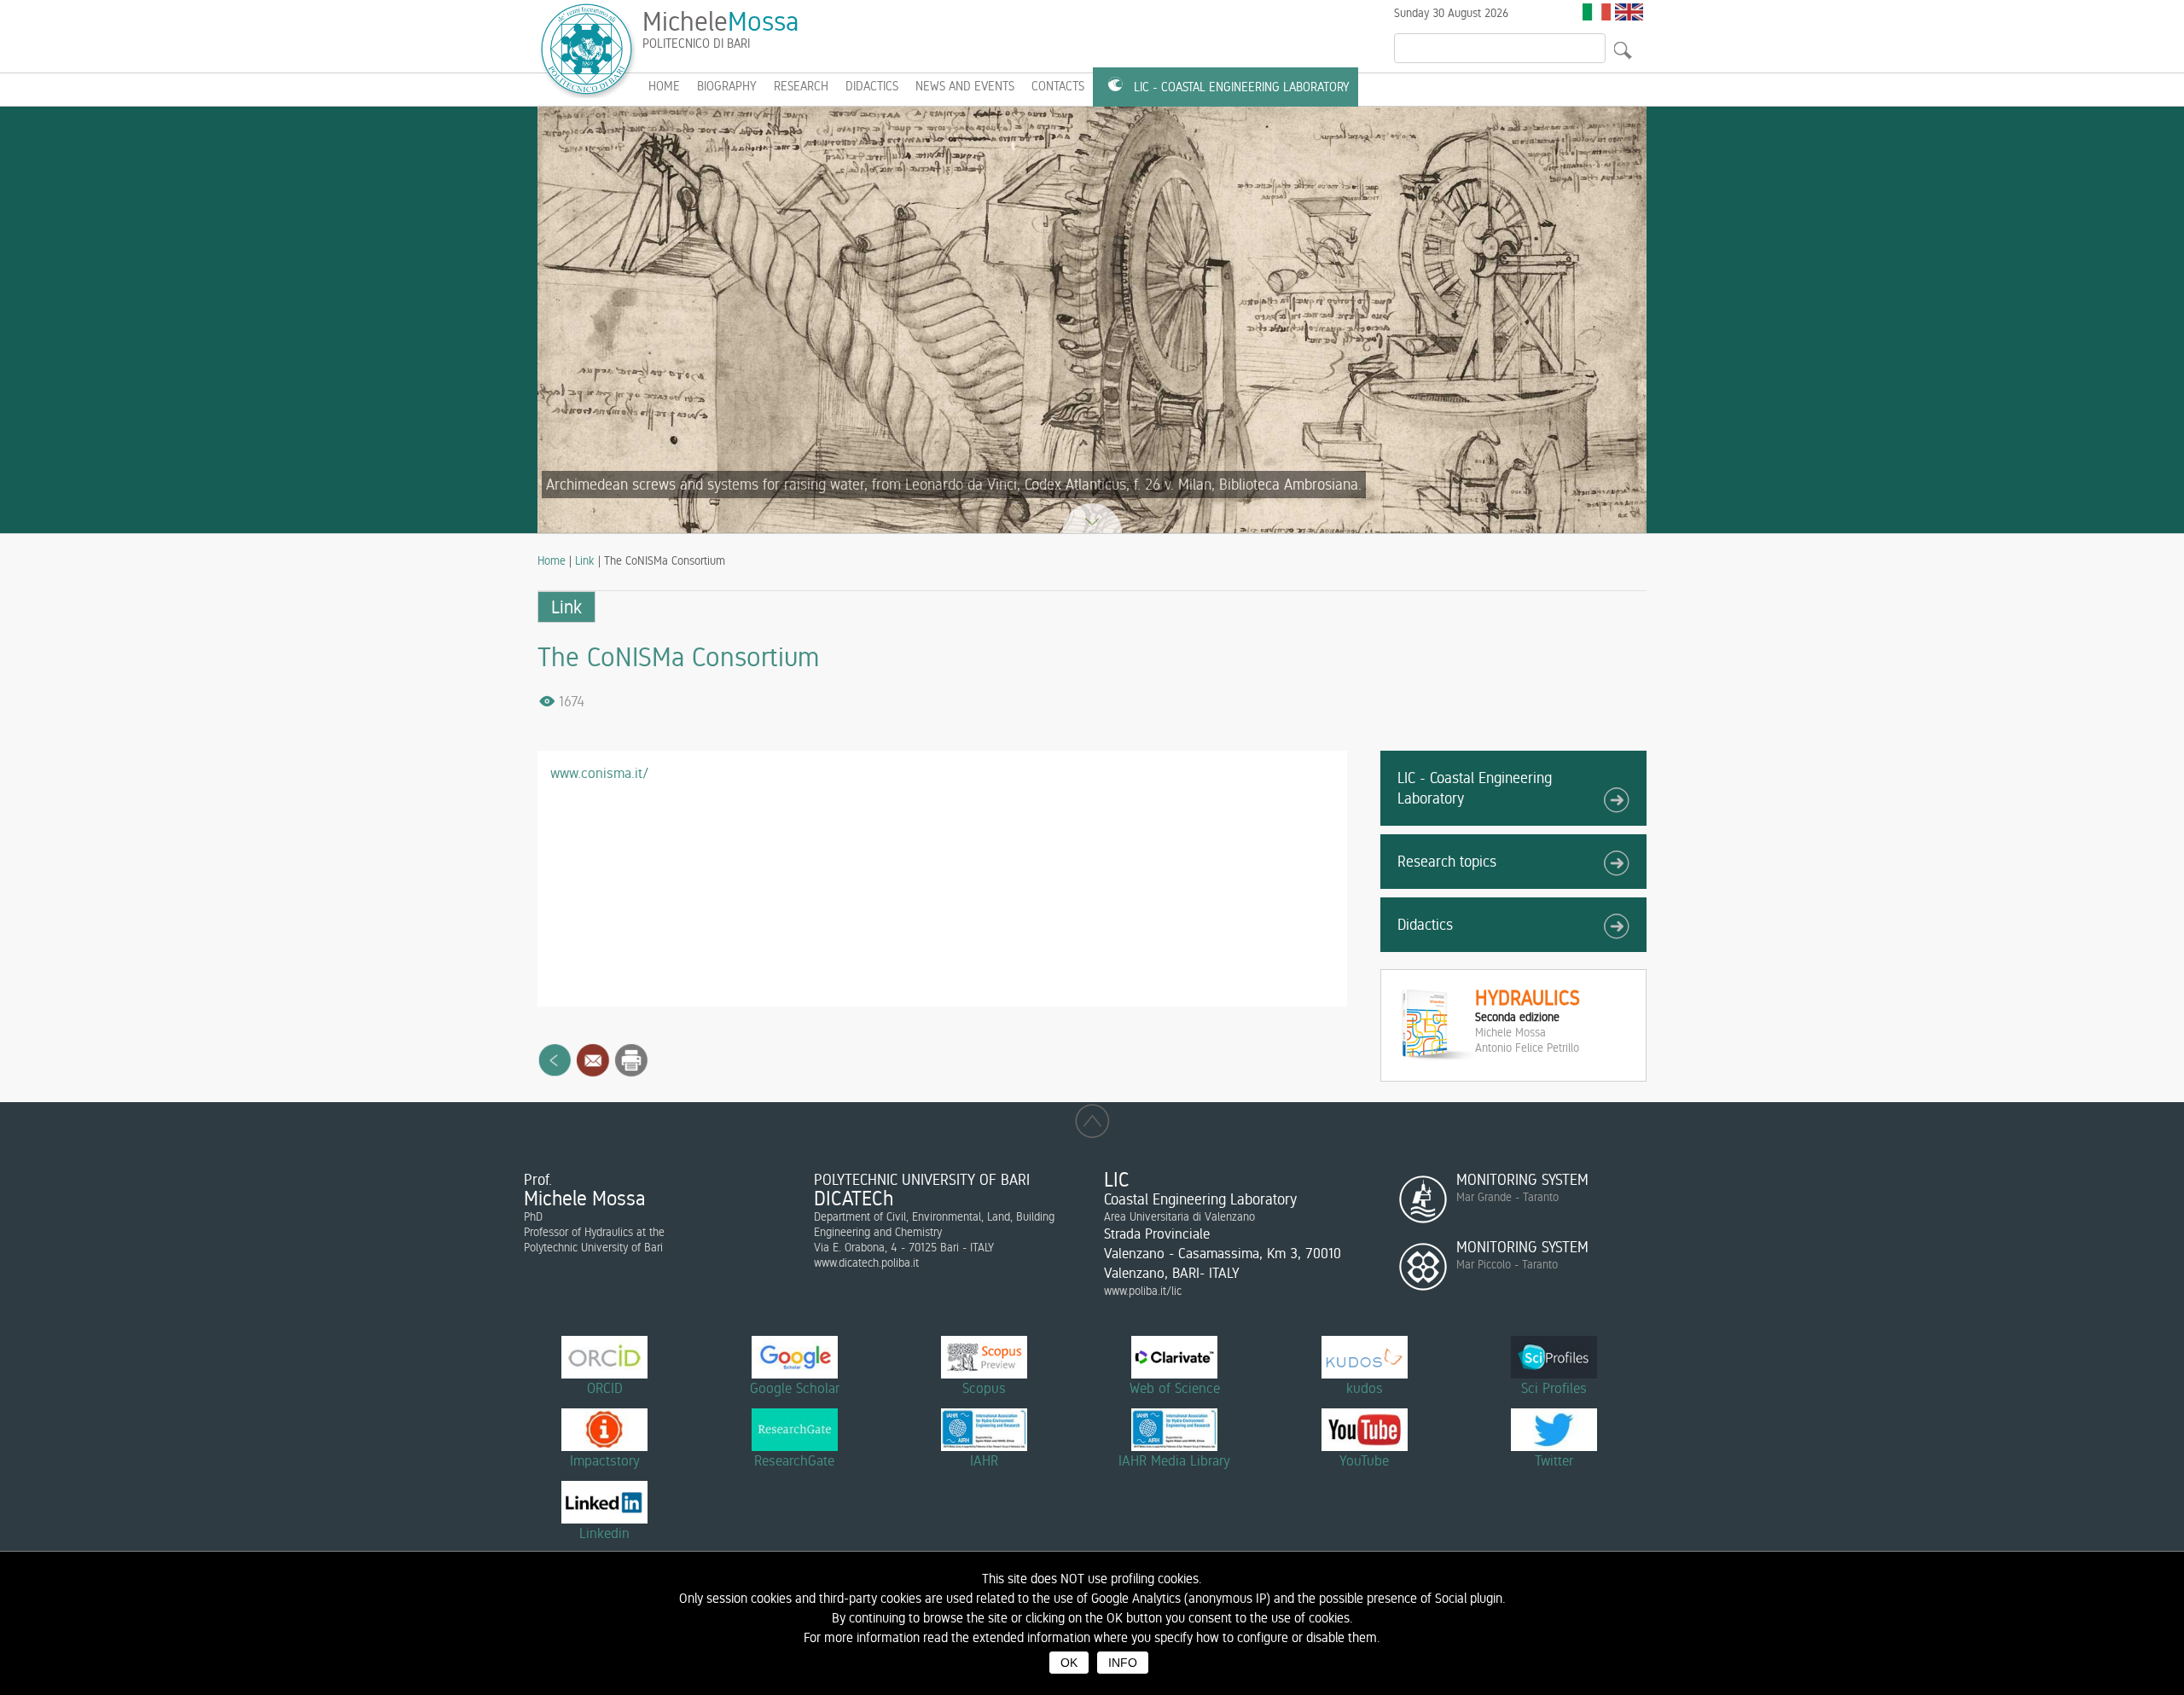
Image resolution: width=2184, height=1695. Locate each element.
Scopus (984, 1388)
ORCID (605, 1388)
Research (801, 86)
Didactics (872, 86)
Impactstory (605, 1460)
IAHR (984, 1460)
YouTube (1364, 1460)
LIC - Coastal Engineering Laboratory (1242, 87)
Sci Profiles (1554, 1388)
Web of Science (1175, 1388)
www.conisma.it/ (599, 773)
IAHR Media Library (1174, 1460)
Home (552, 560)
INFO (1123, 1663)
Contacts (1058, 86)
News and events (965, 86)
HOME (664, 86)
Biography (727, 86)
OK (1069, 1663)
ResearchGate (794, 1460)
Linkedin (604, 1533)
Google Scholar (795, 1388)
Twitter (1554, 1460)
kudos (1365, 1388)
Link (585, 560)
